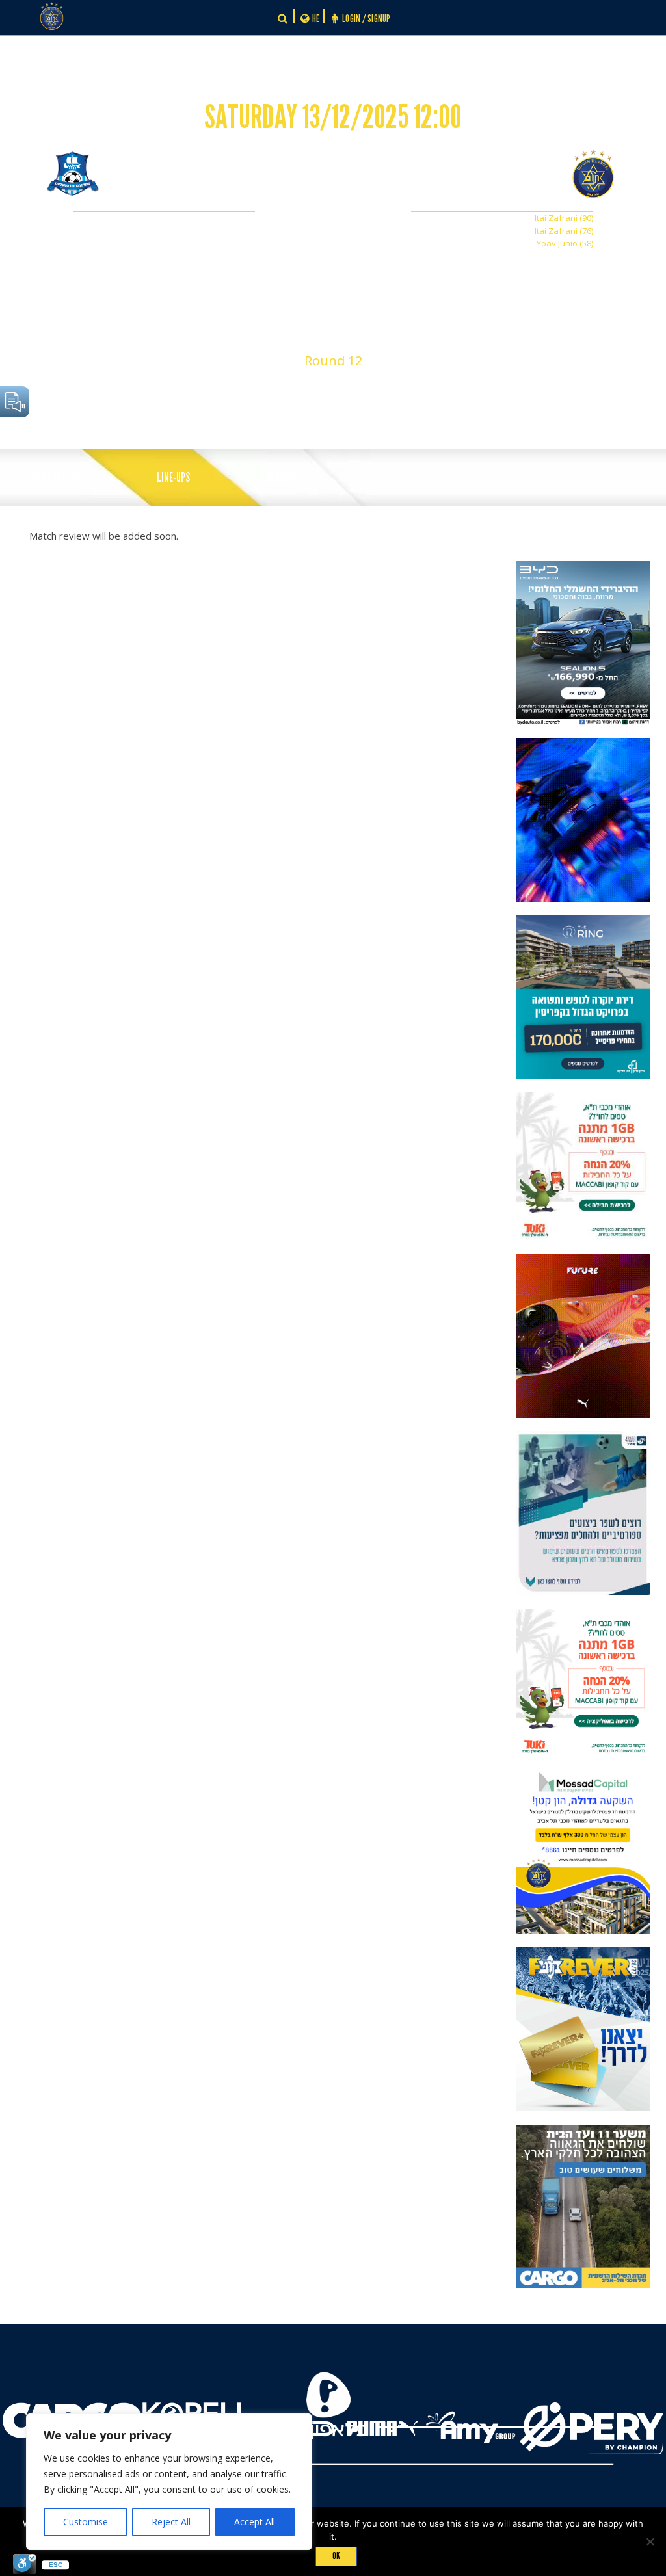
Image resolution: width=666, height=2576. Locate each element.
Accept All (255, 2522)
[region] (169, 2482)
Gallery (282, 478)
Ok (336, 2556)
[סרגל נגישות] (24, 2564)
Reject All (171, 2522)
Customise (86, 2522)
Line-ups (173, 478)
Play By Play (56, 478)
